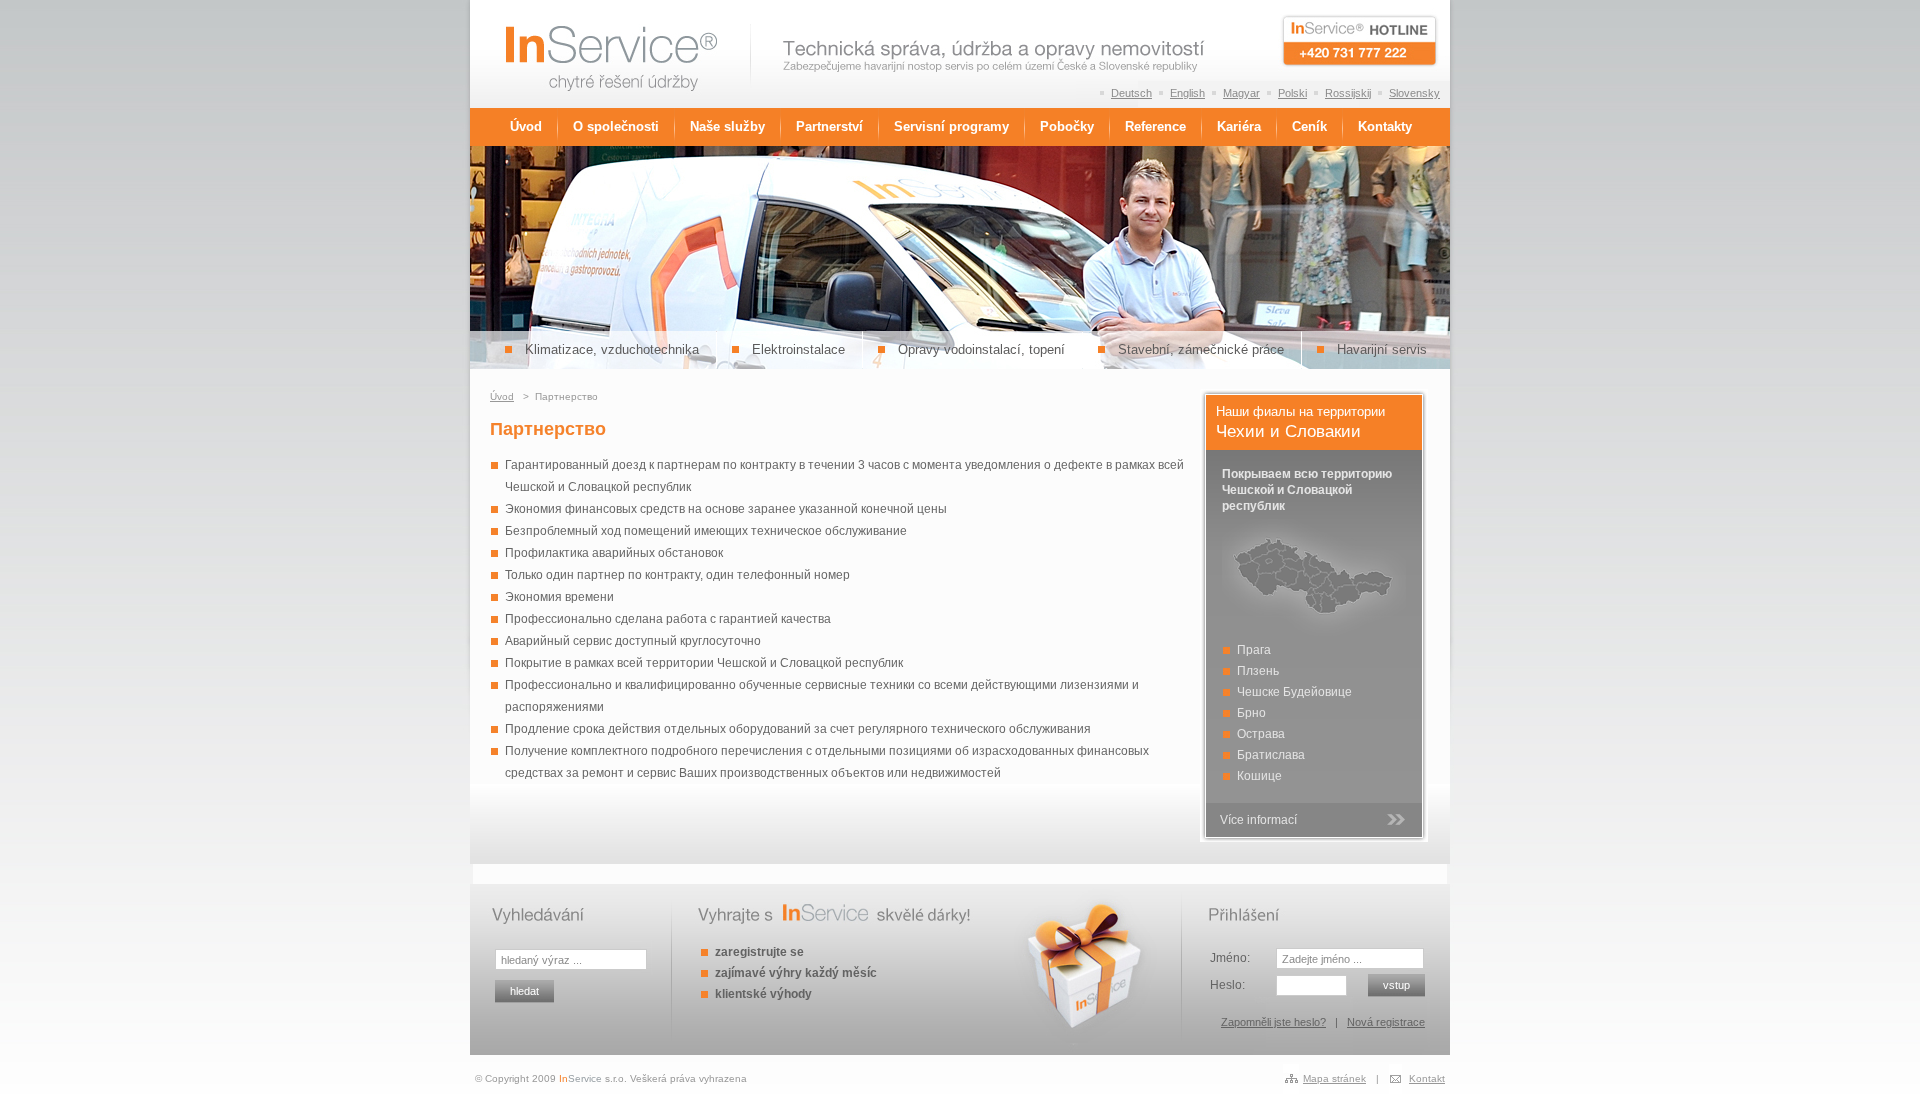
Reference (1155, 127)
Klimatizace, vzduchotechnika (612, 349)
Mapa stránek (1334, 1078)
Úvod (526, 127)
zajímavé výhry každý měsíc (796, 973)
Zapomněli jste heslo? (1273, 1022)
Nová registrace (1386, 1022)
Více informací (1258, 820)
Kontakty (1385, 127)
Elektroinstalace (798, 349)
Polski (1292, 93)
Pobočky (1067, 127)
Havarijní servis (1382, 349)
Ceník (1309, 127)
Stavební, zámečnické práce (1201, 349)
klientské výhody (763, 994)
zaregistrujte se (759, 952)
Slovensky (1414, 93)
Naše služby (727, 127)
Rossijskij (1348, 93)
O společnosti (616, 127)
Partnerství (829, 127)
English (1187, 93)
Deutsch (1131, 93)
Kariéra (1239, 127)
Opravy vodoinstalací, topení (981, 349)
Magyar (1241, 93)
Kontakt (1427, 1078)
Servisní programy (951, 127)
